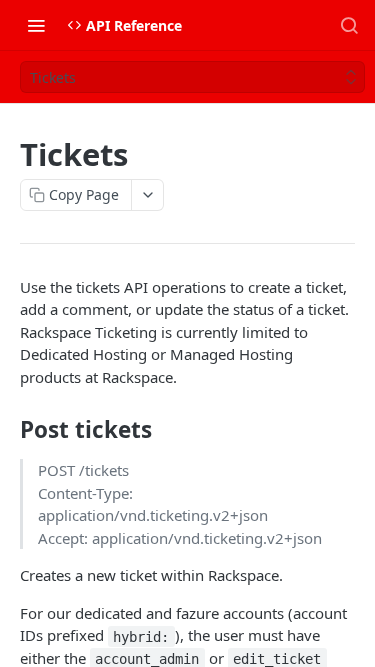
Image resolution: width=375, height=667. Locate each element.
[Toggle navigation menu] (36, 25)
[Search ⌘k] (349, 25)
